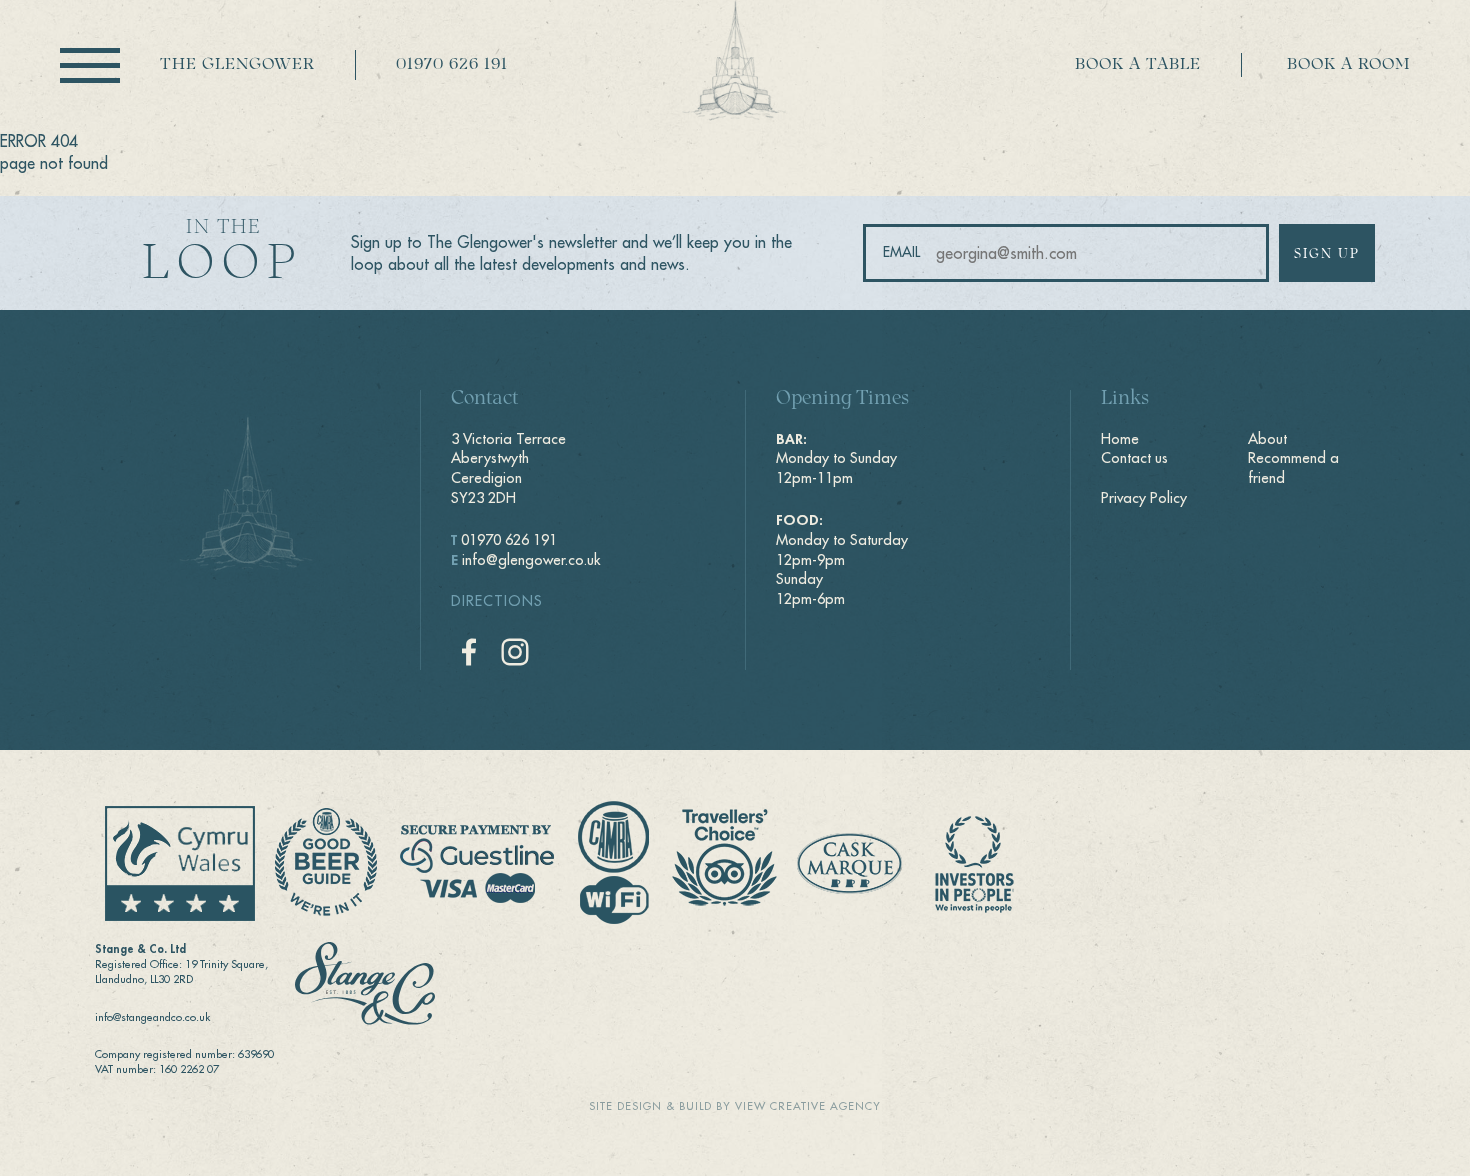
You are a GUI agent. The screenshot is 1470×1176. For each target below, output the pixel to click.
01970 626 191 (452, 65)
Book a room (1348, 65)
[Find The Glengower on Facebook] (469, 652)
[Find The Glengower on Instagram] (515, 652)
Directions (497, 601)
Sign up (1327, 254)
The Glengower (237, 65)
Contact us (1134, 458)
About (1267, 439)
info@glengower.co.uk (531, 560)
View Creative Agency (808, 1106)
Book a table (1138, 65)
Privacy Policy (1144, 498)
